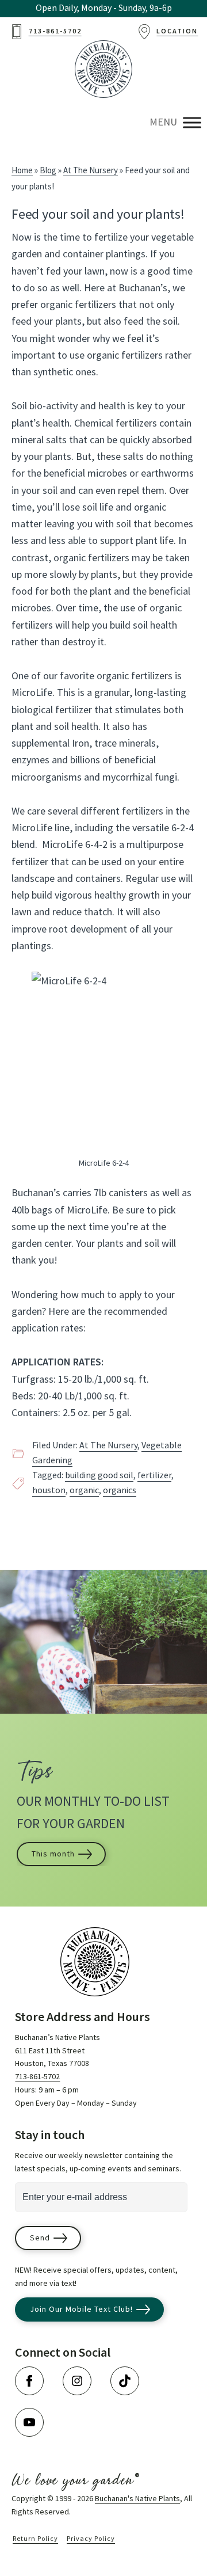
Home (22, 171)
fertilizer (154, 1476)
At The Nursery (91, 171)
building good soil (99, 1476)
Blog (48, 171)
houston (49, 1491)
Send (40, 2238)
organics (120, 1491)
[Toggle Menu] (192, 122)
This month (53, 1854)
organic (84, 1491)
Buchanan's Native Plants (137, 2499)
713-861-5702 (37, 2077)
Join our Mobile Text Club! (81, 2309)
